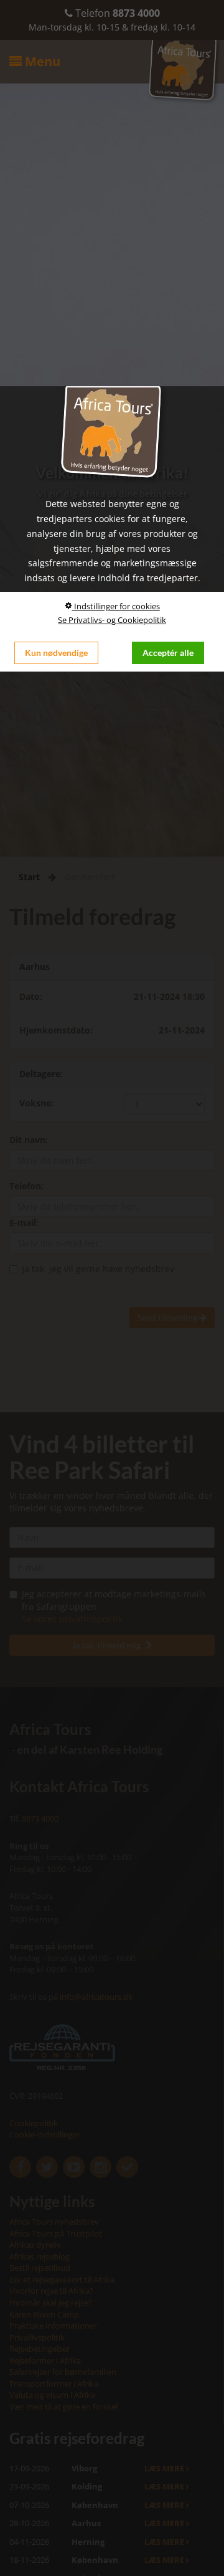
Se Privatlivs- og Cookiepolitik (112, 620)
